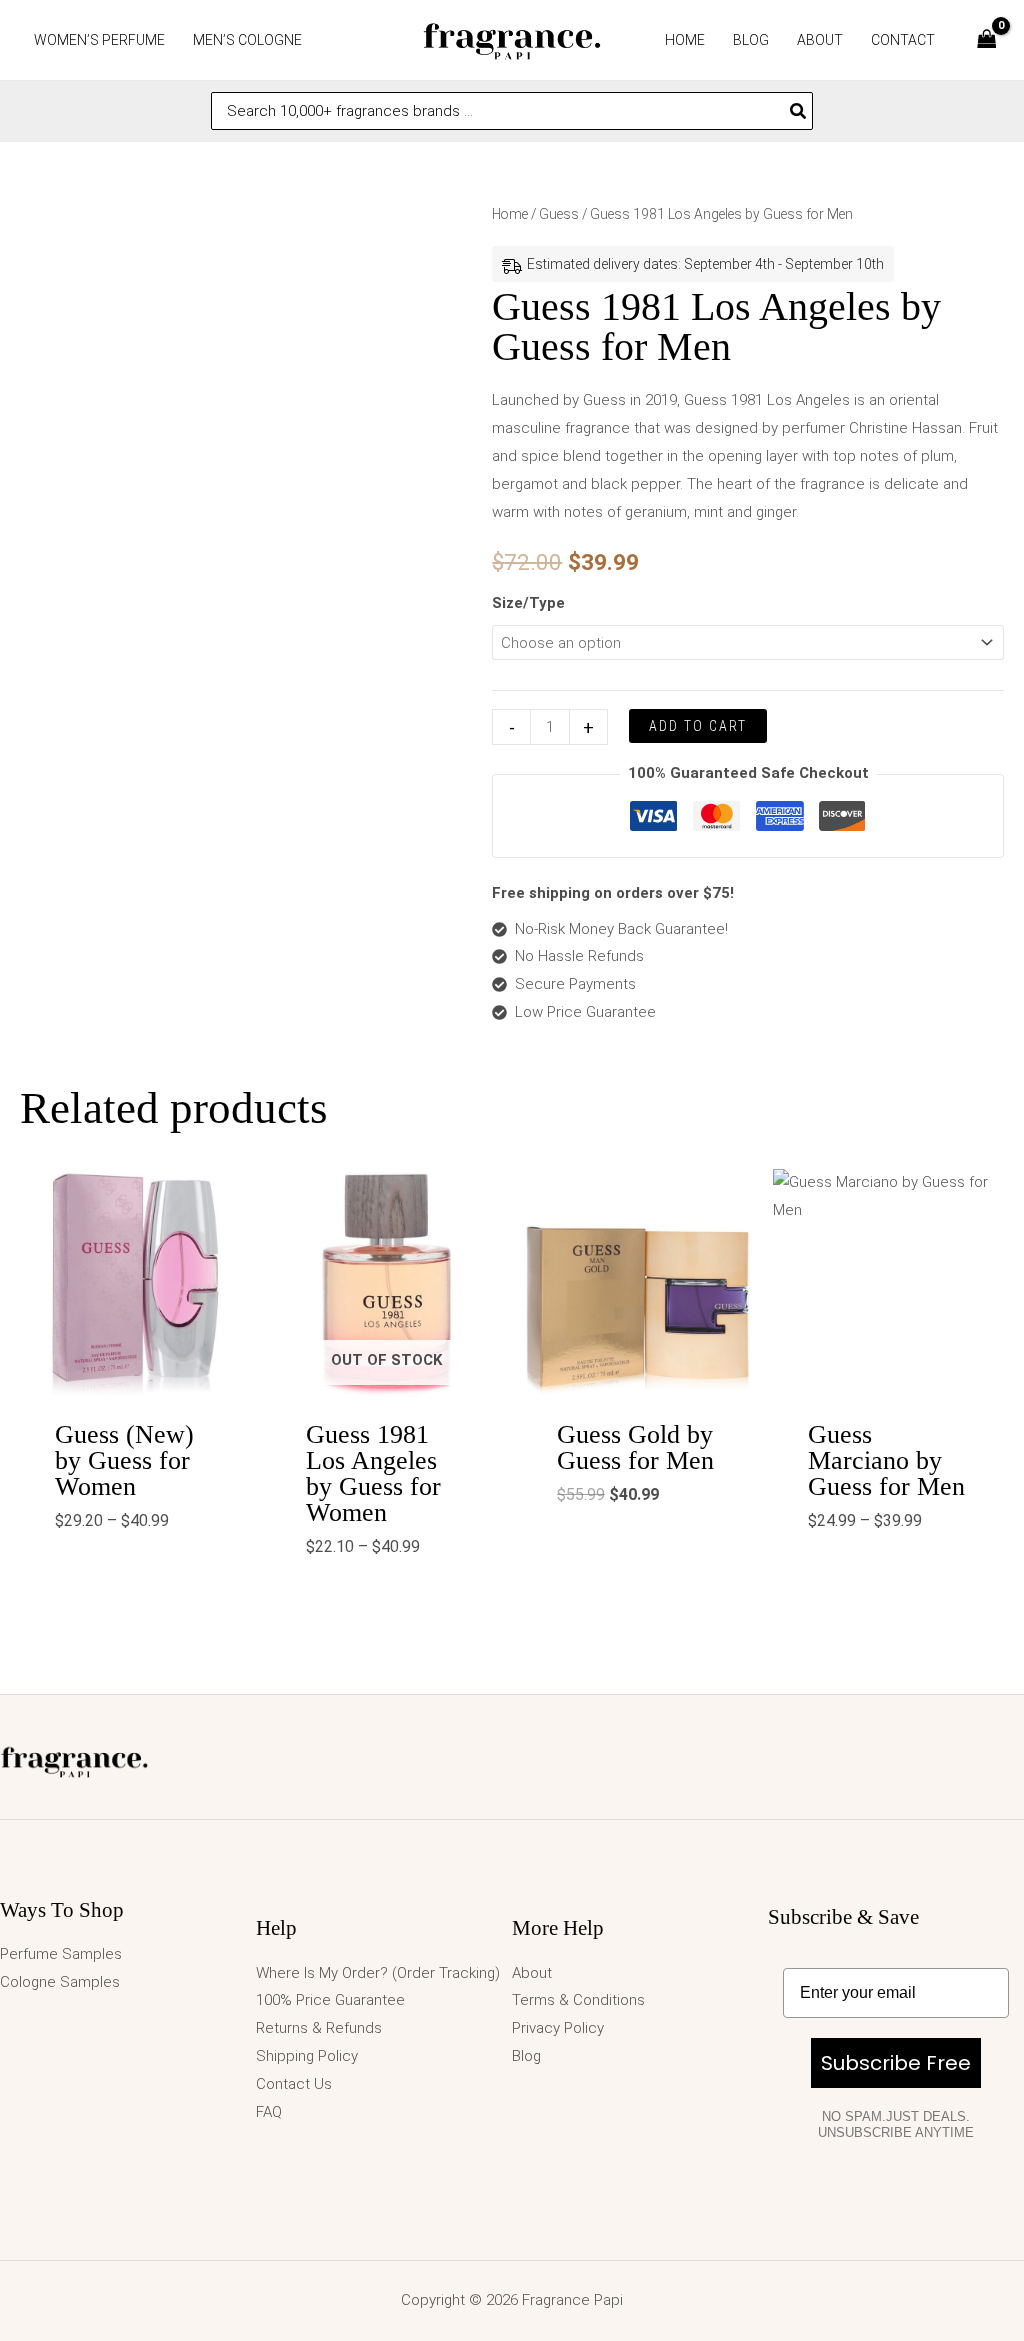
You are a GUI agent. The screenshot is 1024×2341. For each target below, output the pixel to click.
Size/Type (528, 603)
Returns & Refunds (319, 2028)
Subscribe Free (896, 2063)
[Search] (799, 111)
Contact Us (294, 2084)
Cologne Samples (60, 1982)
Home (510, 214)
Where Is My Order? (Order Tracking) (378, 1973)
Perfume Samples (61, 1954)
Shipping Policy (307, 2056)
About (532, 1973)
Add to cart (698, 726)
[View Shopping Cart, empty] (987, 40)
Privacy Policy (558, 2028)
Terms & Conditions (578, 2000)
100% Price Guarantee (330, 2000)
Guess (559, 214)
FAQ (269, 2112)
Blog (526, 2056)
